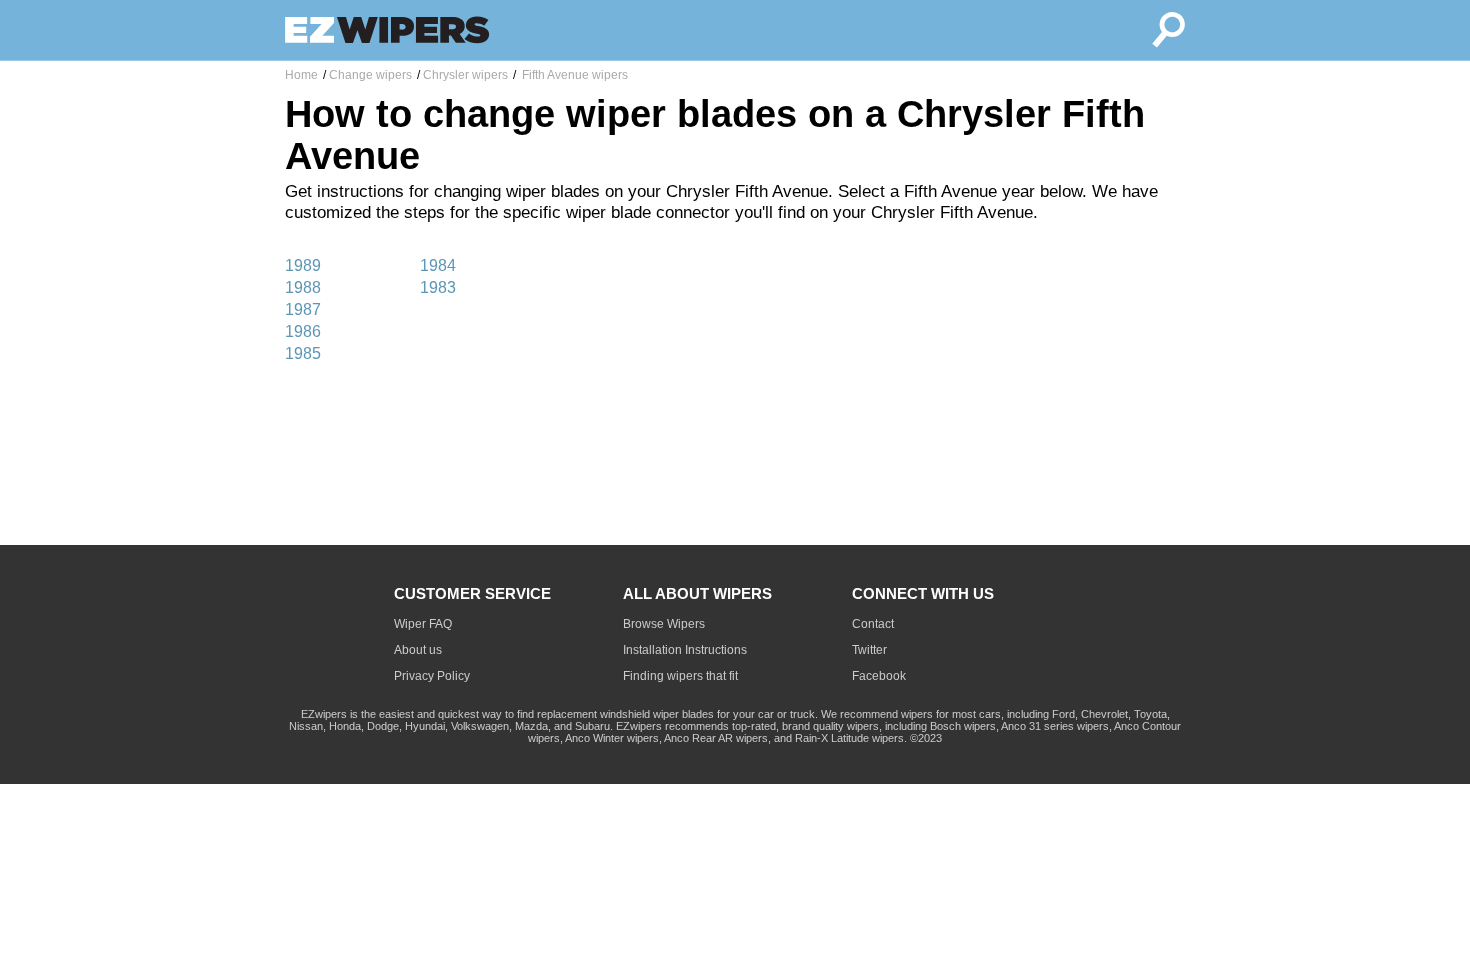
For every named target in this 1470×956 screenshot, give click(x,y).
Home (301, 75)
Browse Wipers (664, 624)
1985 (303, 353)
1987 (303, 309)
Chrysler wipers (465, 75)
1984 (438, 265)
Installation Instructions (685, 650)
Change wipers (370, 75)
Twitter (869, 650)
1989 (303, 265)
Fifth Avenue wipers (573, 75)
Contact (873, 624)
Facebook (879, 676)
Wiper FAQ (423, 624)
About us (418, 650)
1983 (438, 287)
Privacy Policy (432, 676)
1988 (303, 287)
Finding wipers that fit (680, 676)
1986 (303, 331)
